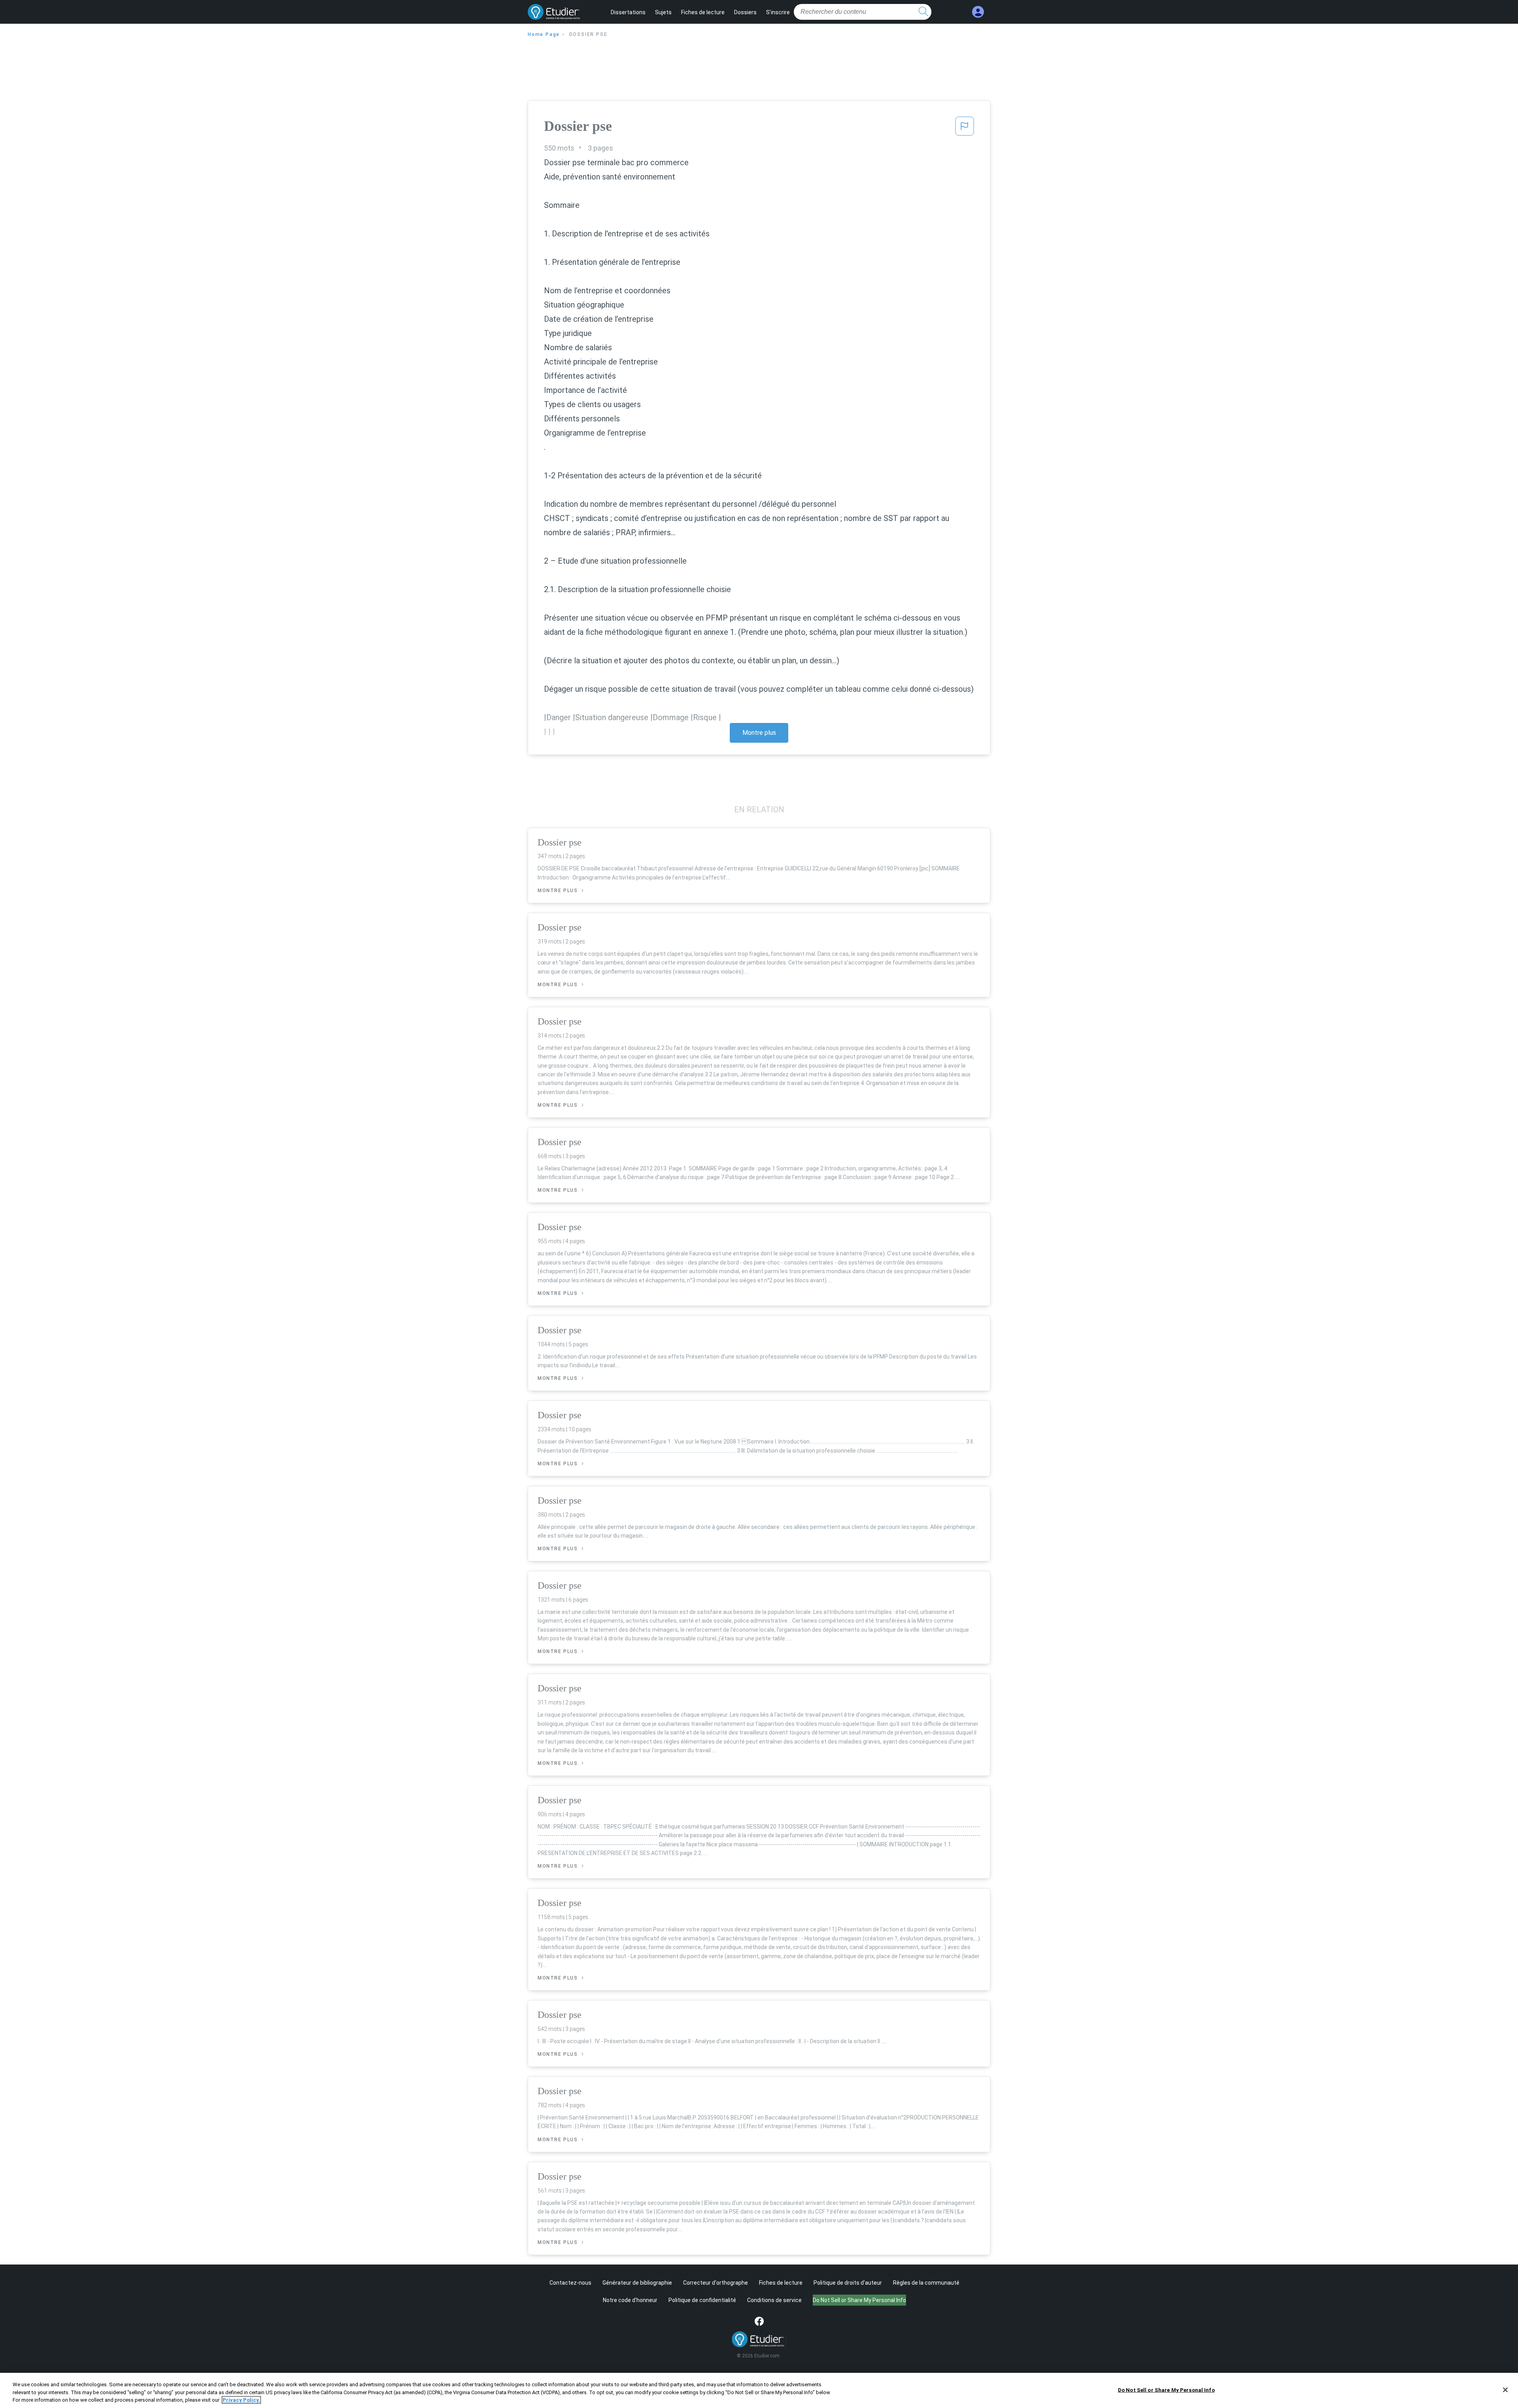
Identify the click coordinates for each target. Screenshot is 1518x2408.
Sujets (663, 12)
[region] (759, 2390)
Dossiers (745, 12)
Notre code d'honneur (630, 2300)
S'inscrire (778, 12)
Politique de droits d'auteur (848, 2283)
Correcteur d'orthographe (716, 2283)
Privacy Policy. (241, 2400)
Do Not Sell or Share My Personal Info (1166, 2390)
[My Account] (978, 12)
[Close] (1505, 2390)
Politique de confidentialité (702, 2300)
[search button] (923, 12)
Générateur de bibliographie (637, 2283)
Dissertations (628, 12)
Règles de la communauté (926, 2283)
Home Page (544, 34)
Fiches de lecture (703, 12)
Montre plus (759, 733)
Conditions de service (774, 2300)
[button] (965, 128)
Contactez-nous (570, 2283)
